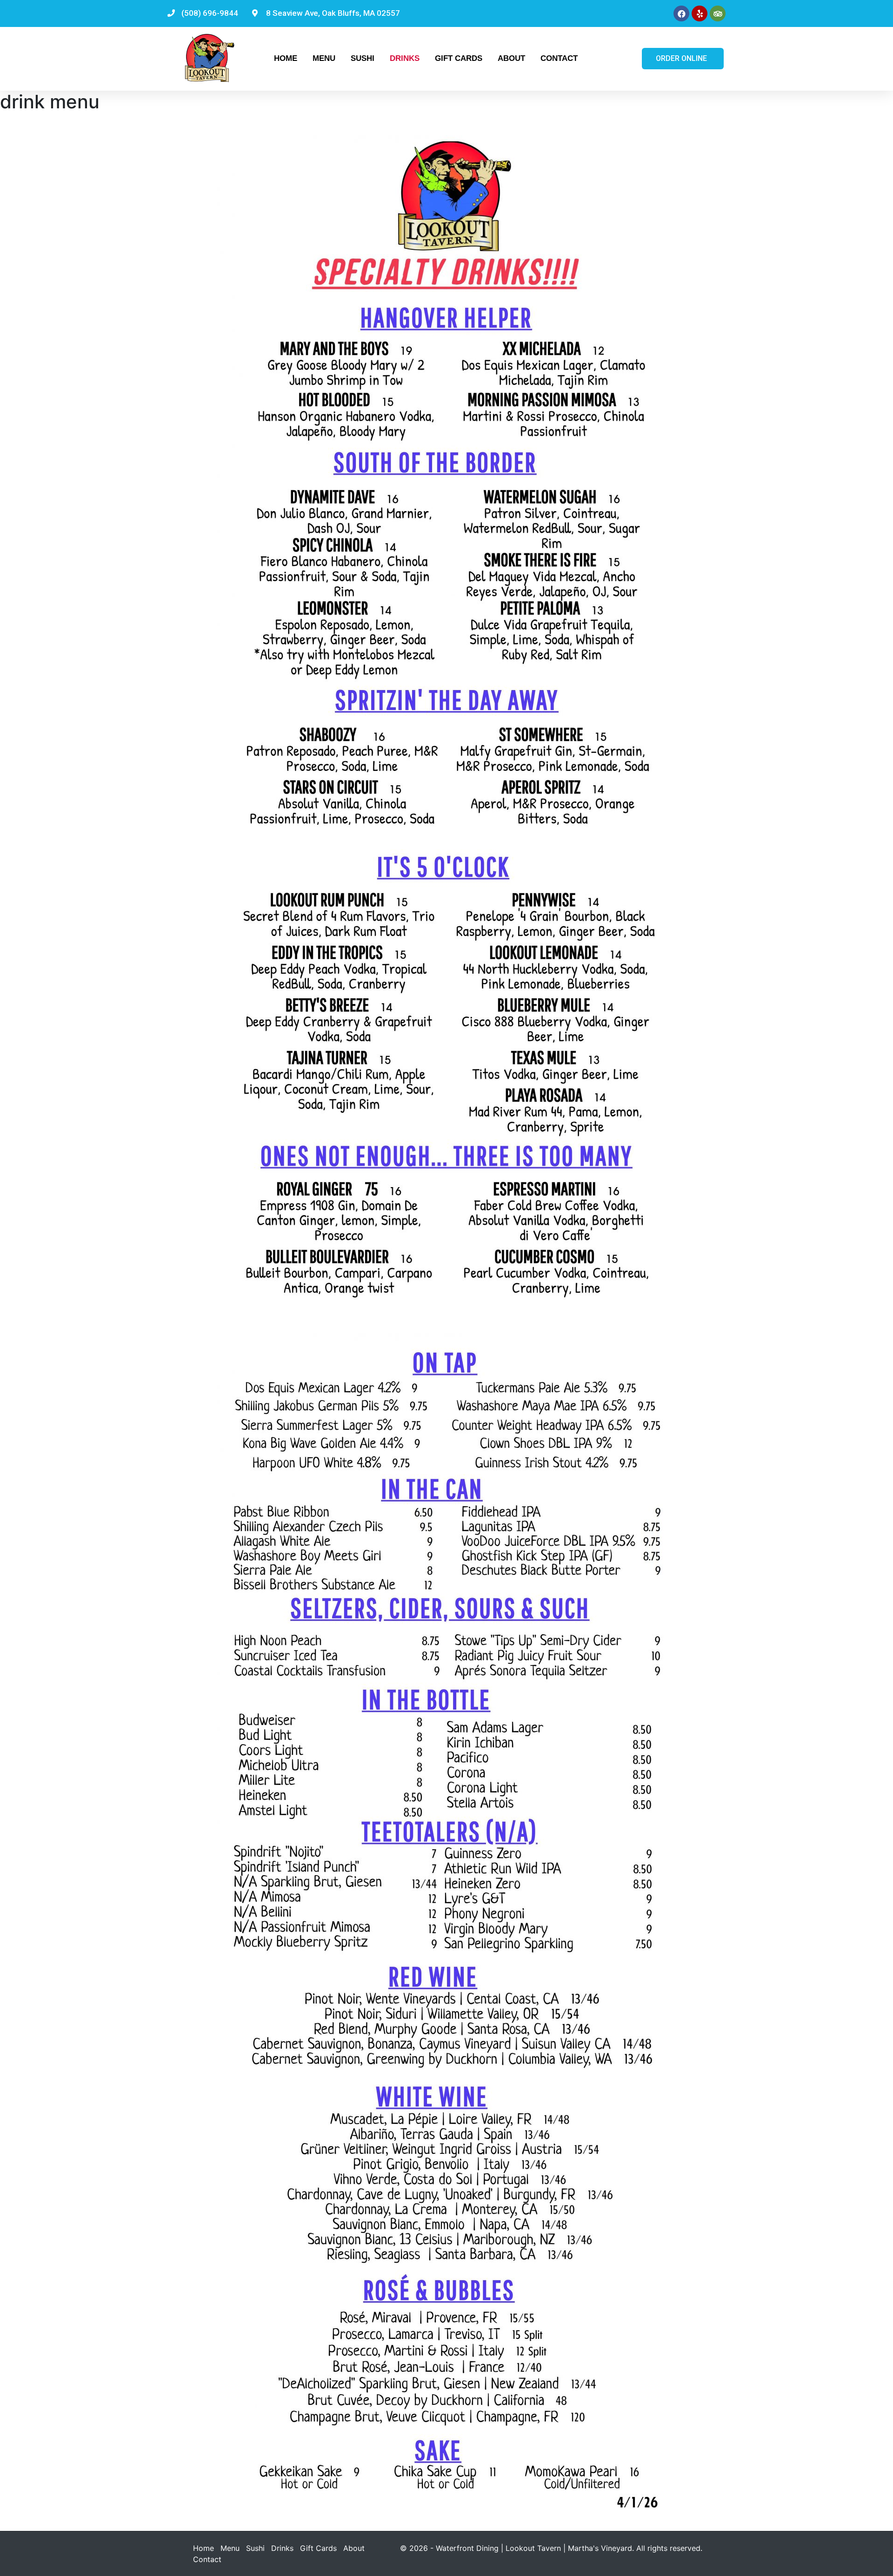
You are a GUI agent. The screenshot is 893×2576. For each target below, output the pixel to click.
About (511, 58)
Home (286, 58)
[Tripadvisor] (718, 13)
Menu (324, 58)
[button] (683, 59)
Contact (559, 58)
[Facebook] (681, 13)
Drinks (405, 58)
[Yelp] (700, 13)
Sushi (363, 58)
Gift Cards (459, 58)
